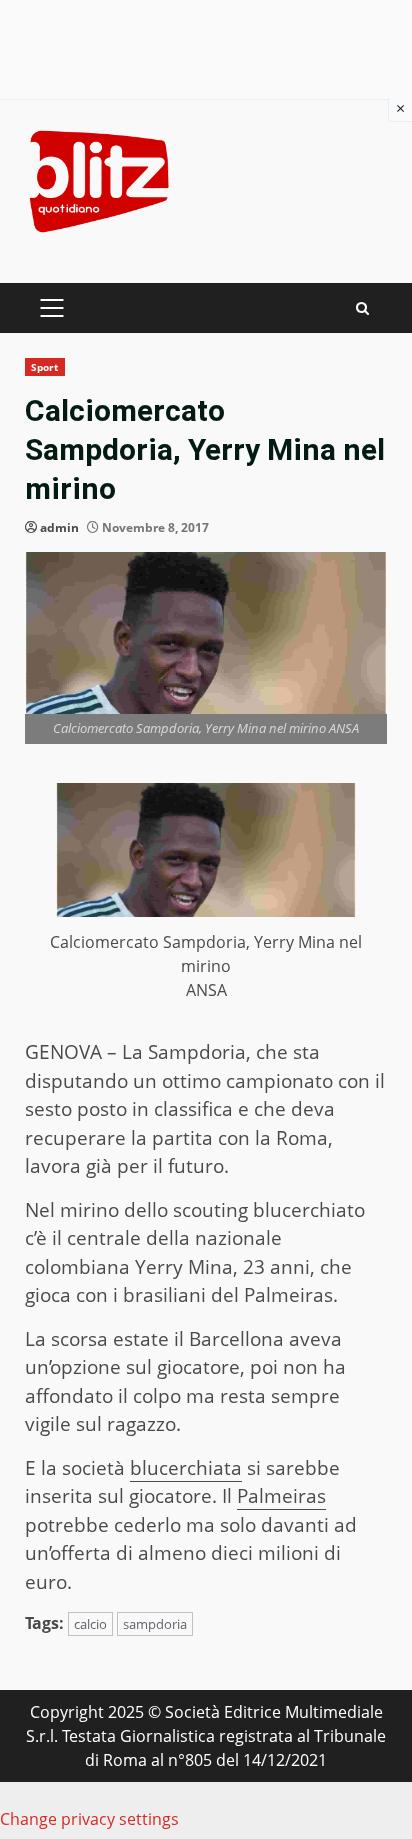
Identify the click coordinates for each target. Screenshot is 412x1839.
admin (59, 527)
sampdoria (155, 1624)
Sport (45, 367)
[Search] (362, 308)
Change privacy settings (89, 1819)
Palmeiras (281, 1496)
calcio (90, 1624)
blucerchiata (186, 1468)
